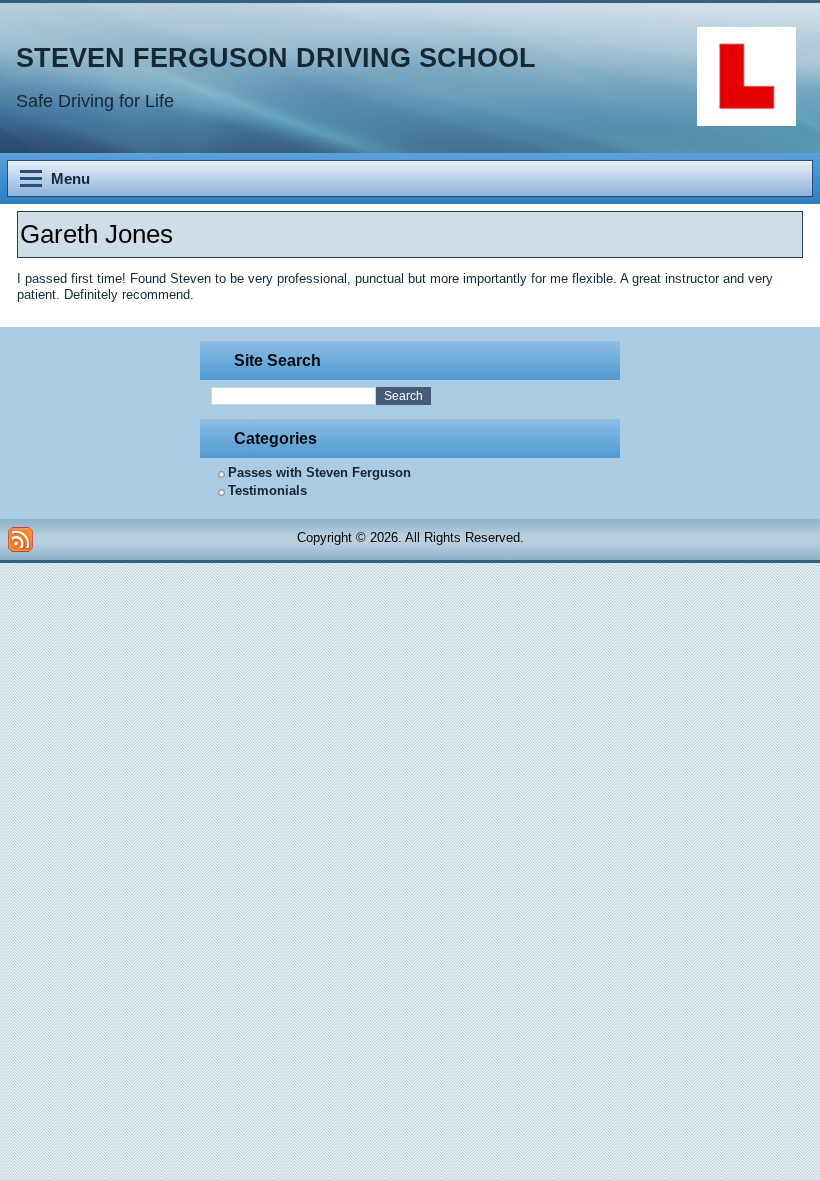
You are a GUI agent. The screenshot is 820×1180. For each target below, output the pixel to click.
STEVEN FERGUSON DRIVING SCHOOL (276, 58)
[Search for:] (293, 396)
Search (403, 396)
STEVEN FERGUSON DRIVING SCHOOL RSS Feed (20, 539)
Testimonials (267, 490)
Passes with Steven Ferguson (319, 472)
